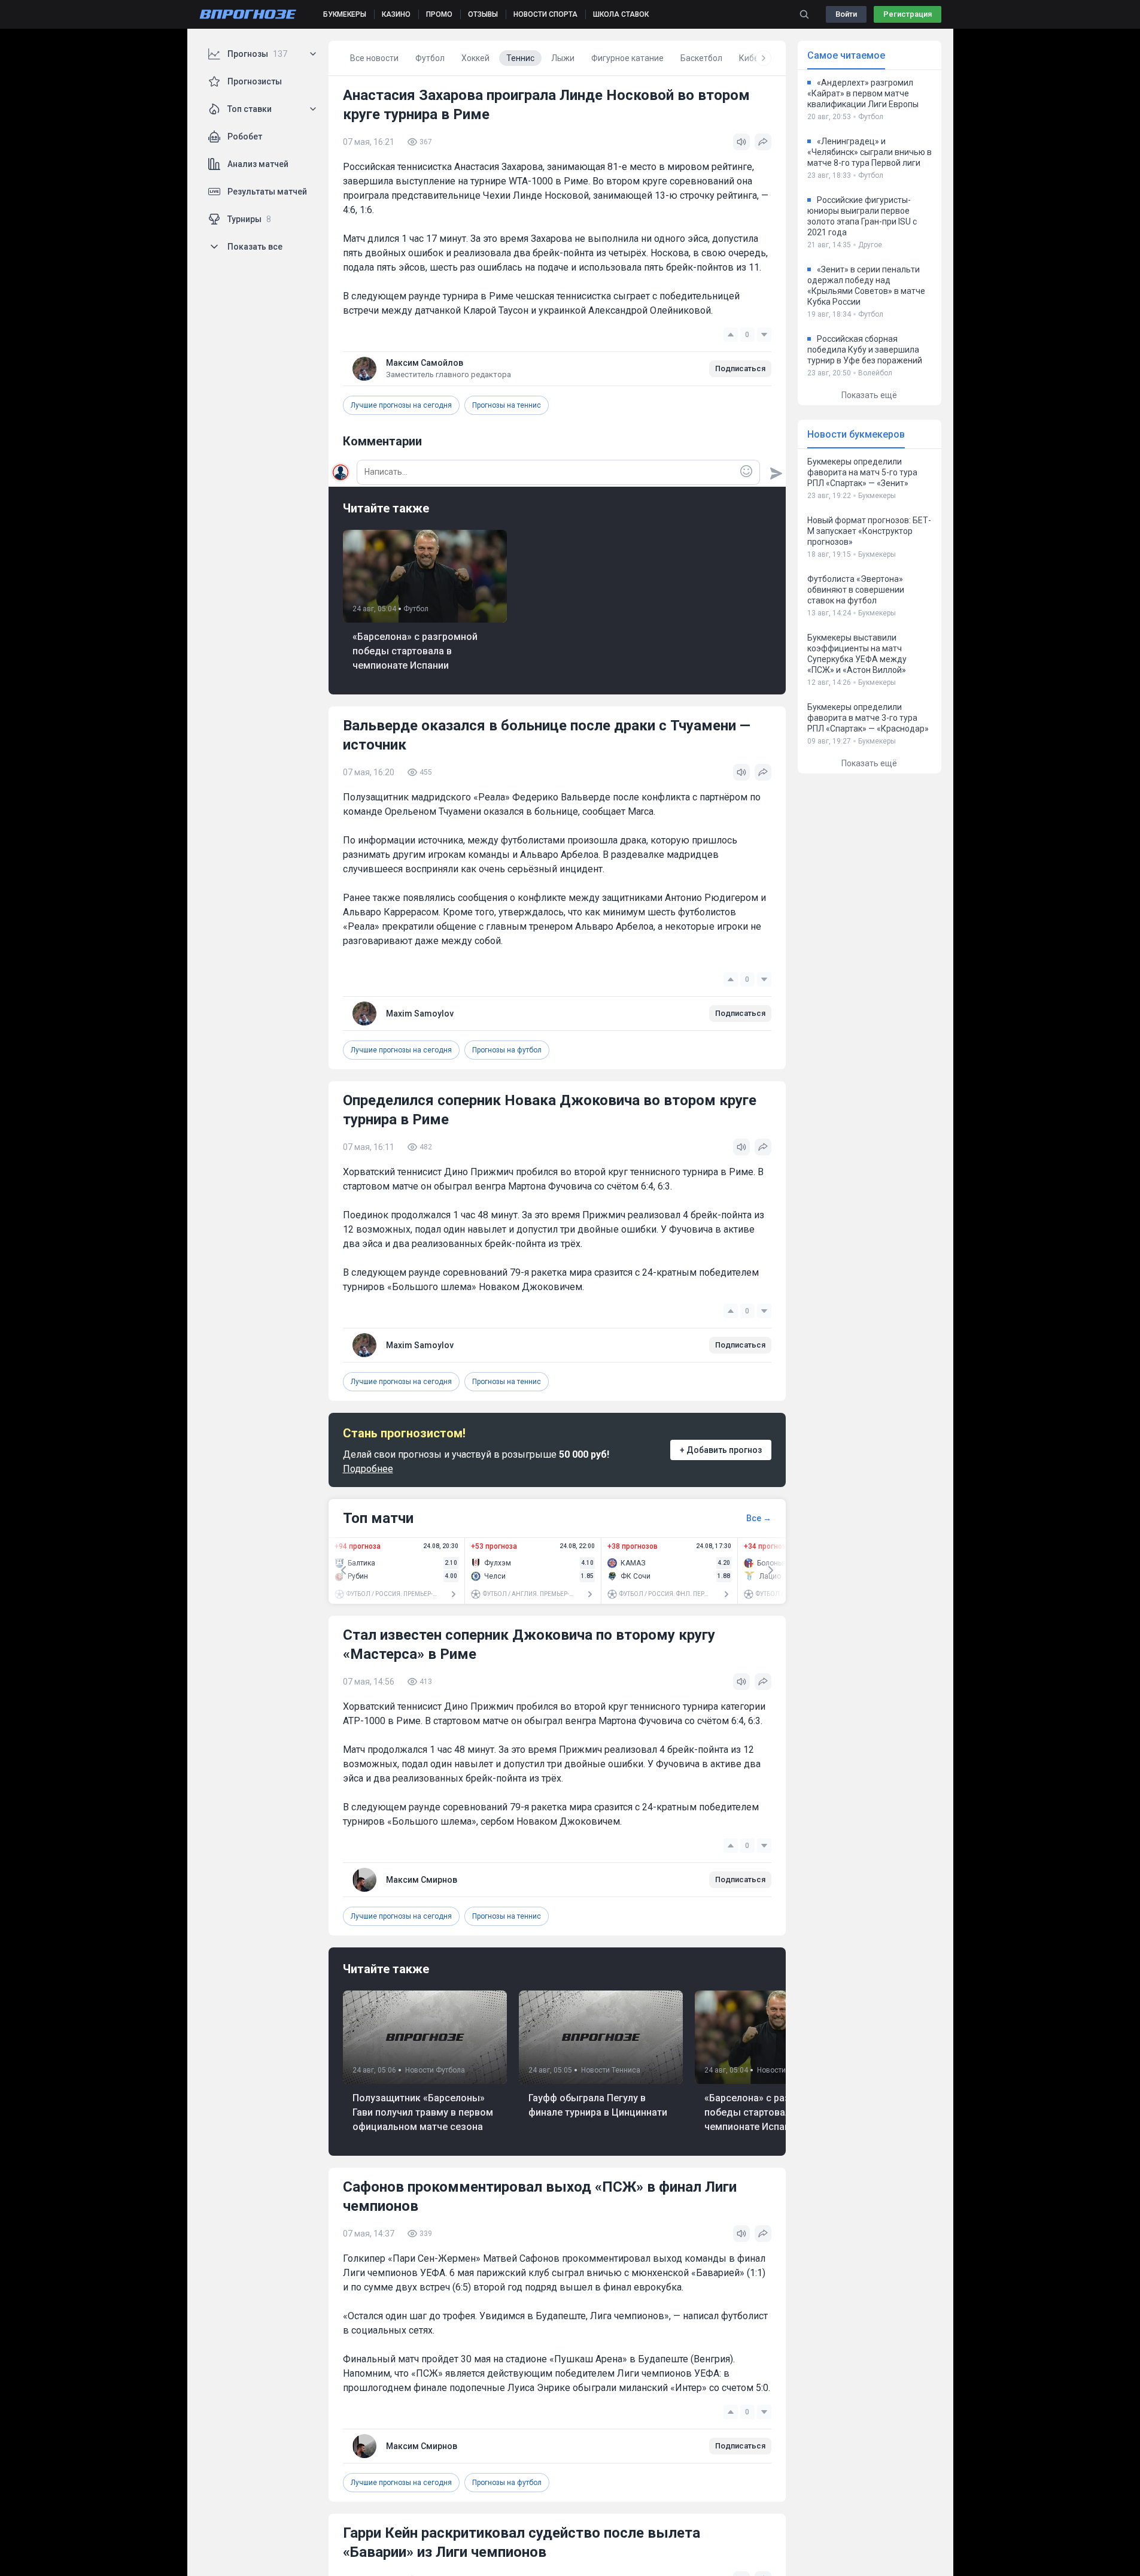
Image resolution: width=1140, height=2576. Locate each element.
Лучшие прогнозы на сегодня (401, 405)
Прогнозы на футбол (507, 1050)
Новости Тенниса (611, 2070)
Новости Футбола (435, 2070)
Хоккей (475, 58)
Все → (759, 1518)
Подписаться (740, 368)
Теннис (520, 58)
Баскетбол (701, 58)
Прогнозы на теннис (507, 405)
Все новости (374, 58)
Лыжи (563, 58)
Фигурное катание (627, 58)
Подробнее (368, 1469)
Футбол (430, 58)
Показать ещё (869, 395)
